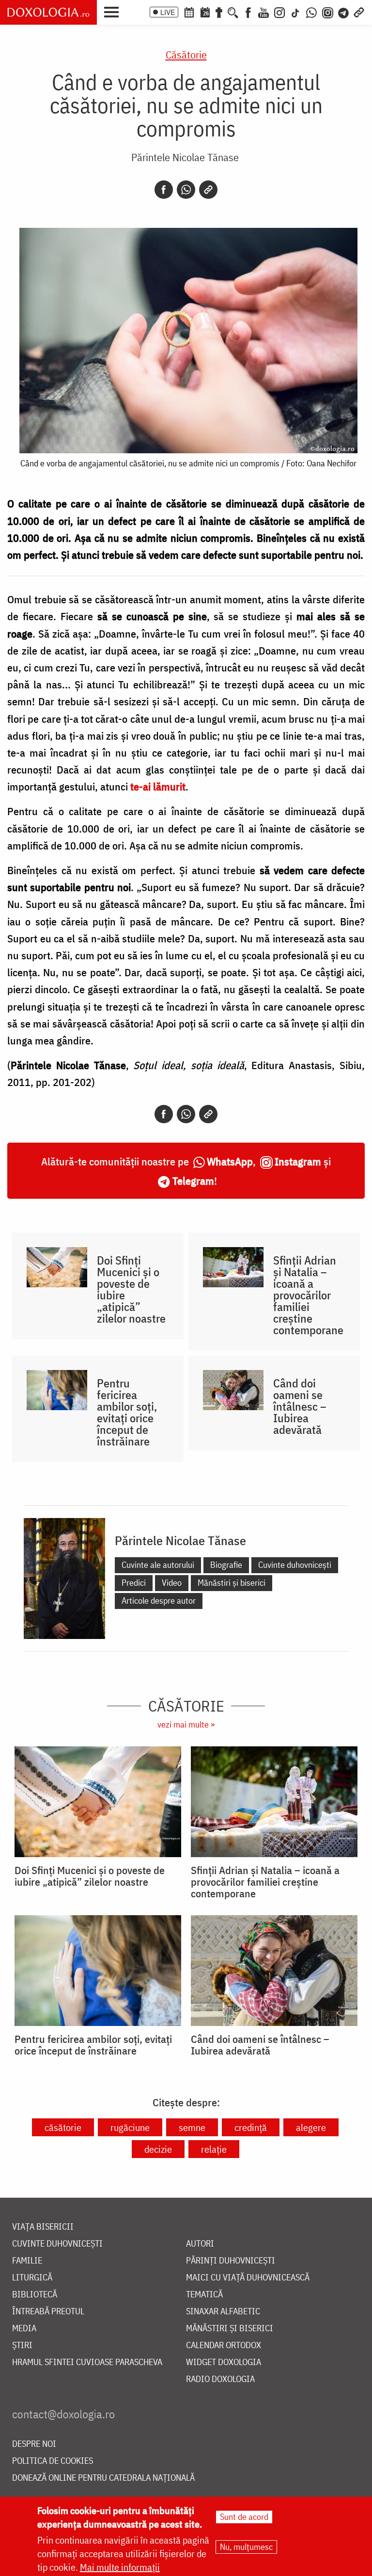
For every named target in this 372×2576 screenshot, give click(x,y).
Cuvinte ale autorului (158, 1565)
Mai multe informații (120, 2567)
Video (172, 1583)
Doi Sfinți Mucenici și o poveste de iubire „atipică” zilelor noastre (131, 1289)
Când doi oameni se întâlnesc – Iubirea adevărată (300, 1406)
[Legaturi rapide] (359, 12)
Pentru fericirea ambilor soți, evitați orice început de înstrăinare (127, 1412)
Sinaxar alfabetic (223, 2312)
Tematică (204, 2295)
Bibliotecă (35, 2295)
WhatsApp (230, 1161)
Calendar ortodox (224, 2345)
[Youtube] (263, 12)
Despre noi (34, 2444)
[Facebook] (248, 12)
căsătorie (63, 2127)
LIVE (168, 12)
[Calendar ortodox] (189, 12)
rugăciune (130, 2127)
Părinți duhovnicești (231, 2261)
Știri (22, 2345)
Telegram (193, 1181)
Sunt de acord (244, 2517)
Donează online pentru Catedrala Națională (103, 2478)
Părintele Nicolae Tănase (185, 157)
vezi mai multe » (186, 1724)
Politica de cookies (53, 2461)
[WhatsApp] (311, 12)
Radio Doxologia (220, 2379)
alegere (311, 2127)
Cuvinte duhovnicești (295, 1565)
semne (192, 2127)
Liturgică (32, 2278)
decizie (158, 2149)
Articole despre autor (159, 1601)
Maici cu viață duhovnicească (248, 2278)
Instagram (298, 1161)
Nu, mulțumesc (246, 2547)
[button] (114, 11)
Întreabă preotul (48, 2312)
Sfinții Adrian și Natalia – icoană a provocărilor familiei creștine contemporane (308, 1295)
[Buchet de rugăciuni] (219, 12)
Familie (27, 2261)
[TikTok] (295, 12)
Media (24, 2329)
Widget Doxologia (224, 2362)
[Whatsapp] (186, 190)
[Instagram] (279, 12)
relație (214, 2149)
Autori (200, 2244)
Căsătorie (186, 54)
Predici (134, 1583)
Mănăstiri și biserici (232, 1583)
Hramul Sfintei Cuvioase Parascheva (87, 2362)
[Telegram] (344, 12)
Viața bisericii (43, 2227)
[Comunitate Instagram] (328, 12)
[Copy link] (208, 190)
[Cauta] (233, 12)
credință (251, 2127)
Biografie (226, 1565)
